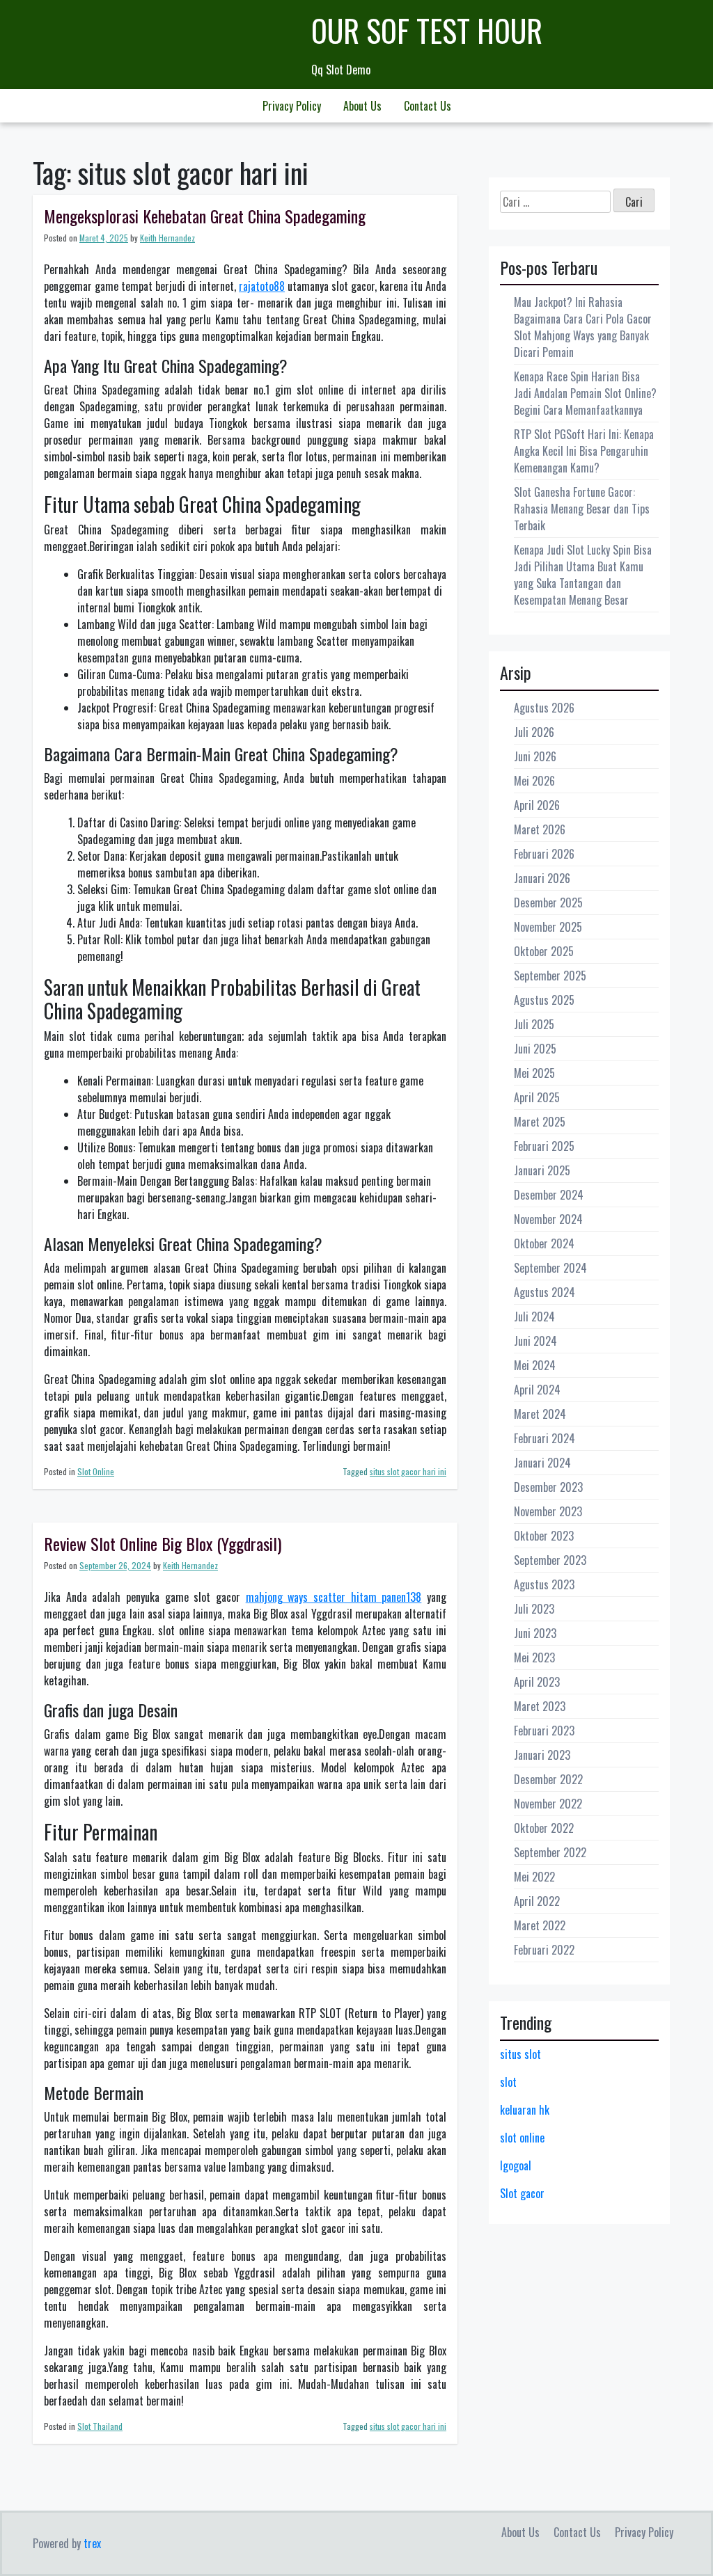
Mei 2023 (534, 1657)
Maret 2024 (540, 1414)
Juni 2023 (535, 1633)
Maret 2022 (540, 1925)
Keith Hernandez (167, 238)
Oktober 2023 (544, 1536)
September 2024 (550, 1268)
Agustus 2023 (544, 1584)
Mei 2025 (534, 1073)
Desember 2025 (548, 903)
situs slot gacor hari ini (408, 1471)
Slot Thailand (100, 2426)
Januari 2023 (542, 1755)
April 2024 (537, 1390)
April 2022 (537, 1901)
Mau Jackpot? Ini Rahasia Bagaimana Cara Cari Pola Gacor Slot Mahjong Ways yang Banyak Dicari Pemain (583, 327)
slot (508, 2082)
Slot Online (96, 1471)
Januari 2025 (542, 1170)
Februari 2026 (544, 854)
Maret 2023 (540, 1706)
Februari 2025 (544, 1146)
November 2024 (548, 1219)
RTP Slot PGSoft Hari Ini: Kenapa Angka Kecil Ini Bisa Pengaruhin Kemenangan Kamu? (584, 451)
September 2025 (550, 976)
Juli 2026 (534, 732)
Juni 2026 (535, 756)
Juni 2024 (535, 1341)
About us (362, 106)
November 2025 (548, 927)
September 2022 (550, 1852)
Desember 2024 (549, 1195)
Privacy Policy (292, 106)
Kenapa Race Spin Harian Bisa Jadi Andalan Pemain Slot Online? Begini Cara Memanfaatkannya (585, 393)
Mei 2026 (534, 781)
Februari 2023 (544, 1731)
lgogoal (516, 2165)
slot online (522, 2138)
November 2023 (548, 1511)
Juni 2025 (535, 1049)
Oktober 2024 (544, 1243)
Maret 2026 (540, 829)
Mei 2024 (535, 1365)
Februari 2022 (544, 1950)
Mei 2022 (534, 1877)
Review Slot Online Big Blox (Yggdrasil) (163, 1543)
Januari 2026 (542, 878)
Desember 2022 (548, 1779)
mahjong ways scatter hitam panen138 (334, 1597)
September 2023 (550, 1560)
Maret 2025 (540, 1122)
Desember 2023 (548, 1487)
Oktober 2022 (544, 1828)
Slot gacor (522, 2193)
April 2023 (537, 1682)
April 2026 (537, 805)
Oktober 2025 (544, 951)
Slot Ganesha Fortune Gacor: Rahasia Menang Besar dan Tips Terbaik (582, 509)
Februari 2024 (544, 1438)
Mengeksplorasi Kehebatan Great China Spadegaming (205, 216)
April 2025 (537, 1097)
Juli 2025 (534, 1024)
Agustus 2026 (544, 708)
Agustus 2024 (544, 1292)
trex (92, 2543)
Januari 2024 (542, 1463)
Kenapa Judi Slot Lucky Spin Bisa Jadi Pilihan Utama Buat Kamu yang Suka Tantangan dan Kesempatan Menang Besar (583, 575)
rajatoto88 (262, 286)
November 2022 (548, 1804)
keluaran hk (525, 2110)
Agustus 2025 (544, 1000)
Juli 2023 (534, 1609)
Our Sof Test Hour (427, 30)
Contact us (428, 106)
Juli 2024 (534, 1317)
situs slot (520, 2054)
